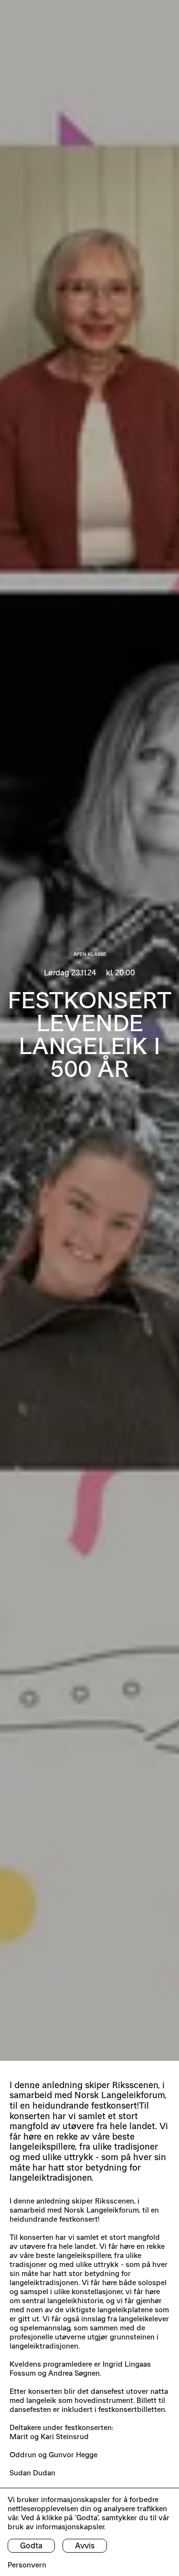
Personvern (27, 2565)
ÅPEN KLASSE (90, 954)
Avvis (85, 2545)
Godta (31, 2545)
